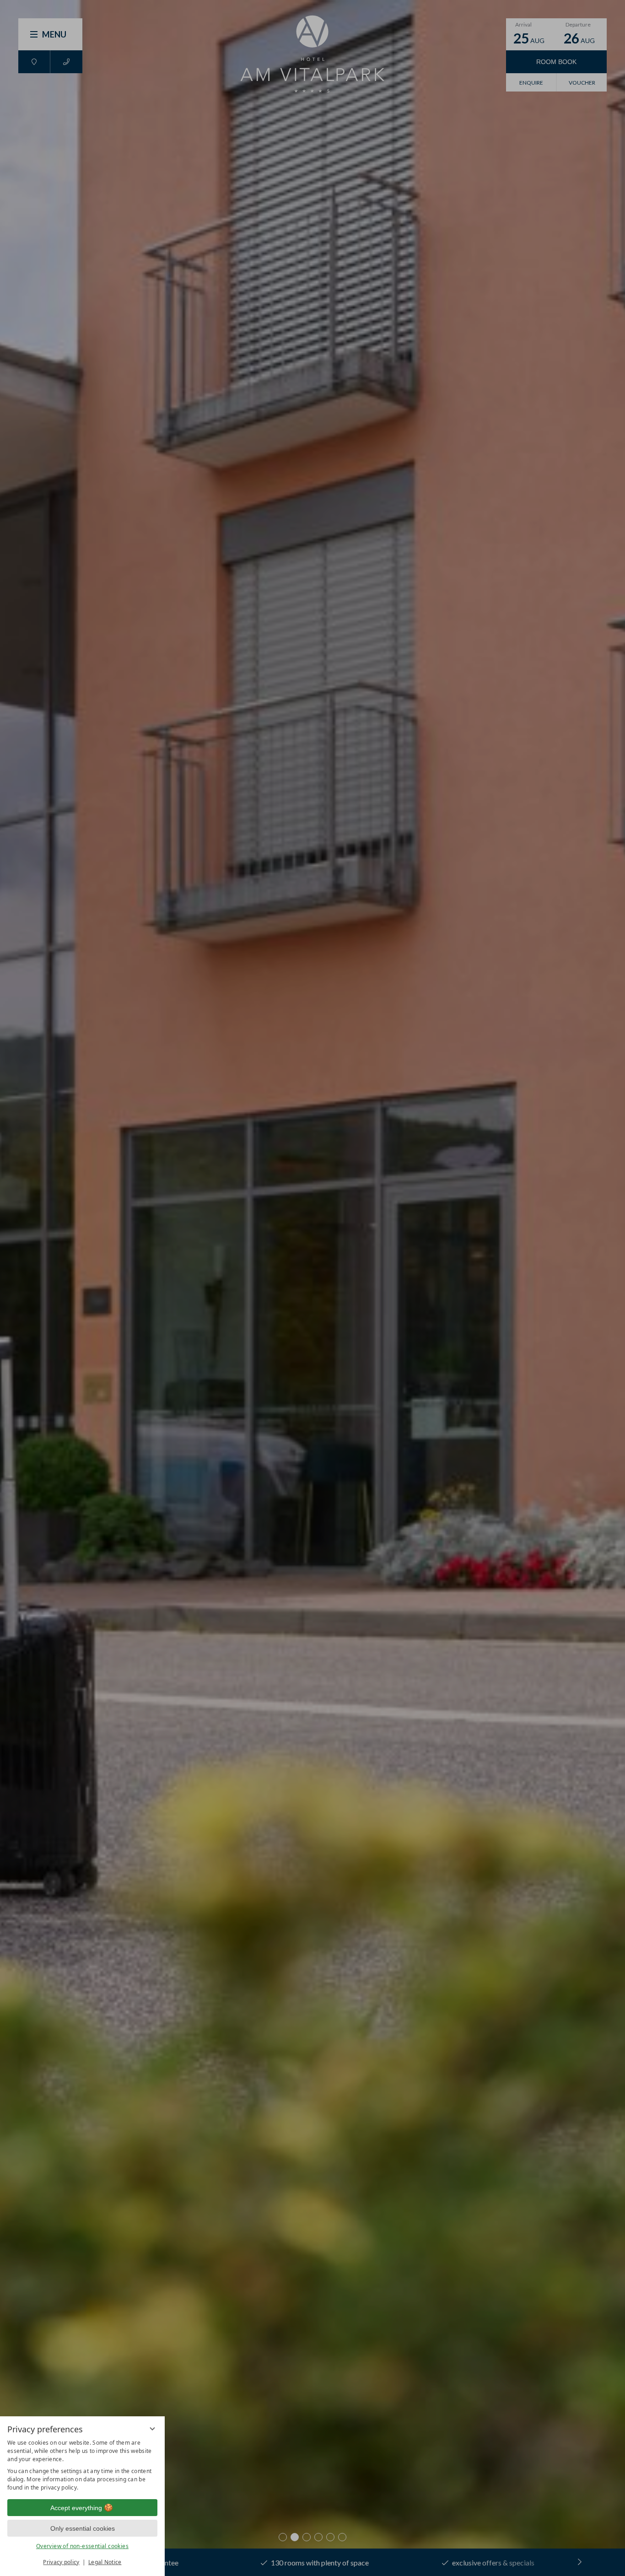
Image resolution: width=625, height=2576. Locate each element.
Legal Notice (105, 2562)
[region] (82, 2465)
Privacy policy (61, 2562)
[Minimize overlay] (152, 2429)
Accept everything (76, 2508)
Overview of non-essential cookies (82, 2546)
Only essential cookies (83, 2528)
